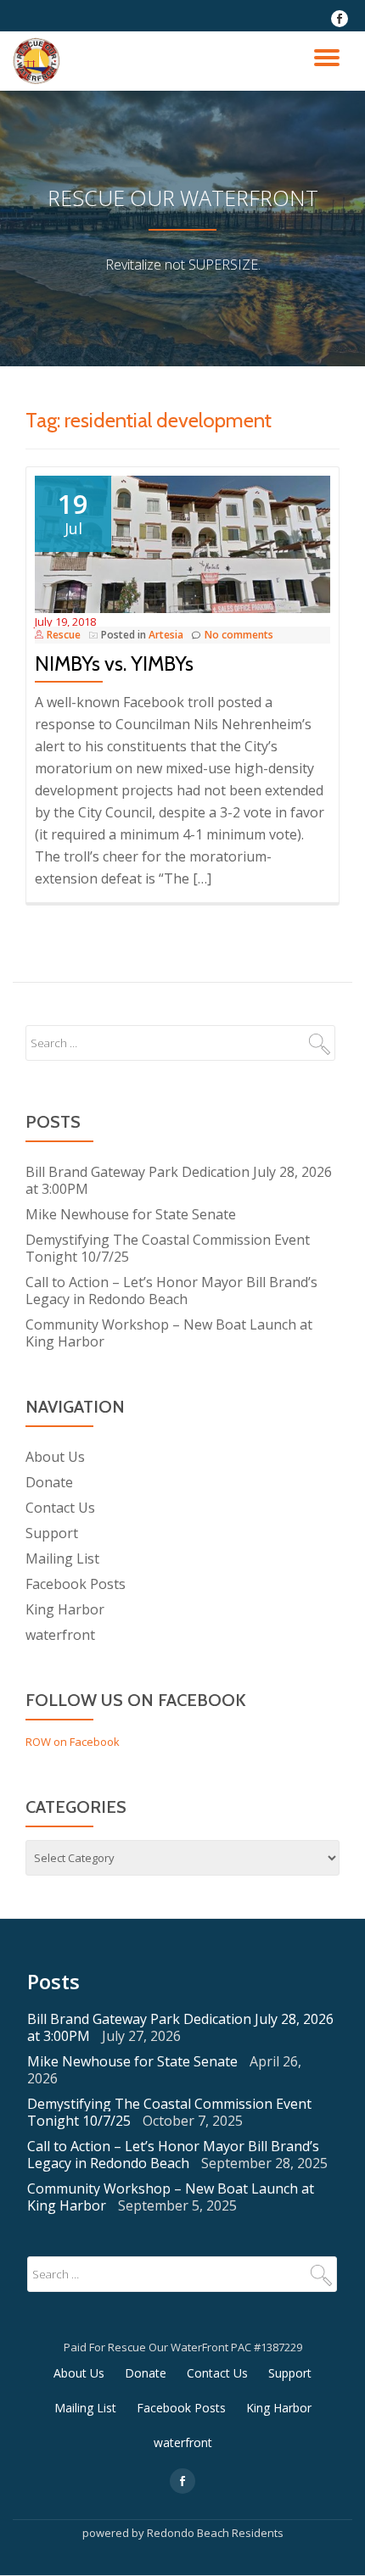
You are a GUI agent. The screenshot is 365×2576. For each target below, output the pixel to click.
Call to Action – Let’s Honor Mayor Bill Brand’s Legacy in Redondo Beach (171, 1291)
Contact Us (60, 1508)
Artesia (166, 635)
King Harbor (65, 1609)
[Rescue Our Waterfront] (39, 61)
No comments (239, 635)
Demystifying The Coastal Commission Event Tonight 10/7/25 (168, 1248)
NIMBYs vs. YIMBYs (114, 664)
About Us (55, 1457)
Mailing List (62, 1558)
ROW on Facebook (73, 1742)
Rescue (64, 635)
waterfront (60, 1635)
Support (52, 1533)
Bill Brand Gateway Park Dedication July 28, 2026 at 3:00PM (179, 1180)
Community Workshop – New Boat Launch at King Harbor (169, 1333)
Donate (49, 1482)
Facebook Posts (76, 1584)
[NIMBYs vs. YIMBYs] (182, 543)
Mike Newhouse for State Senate (131, 1214)
